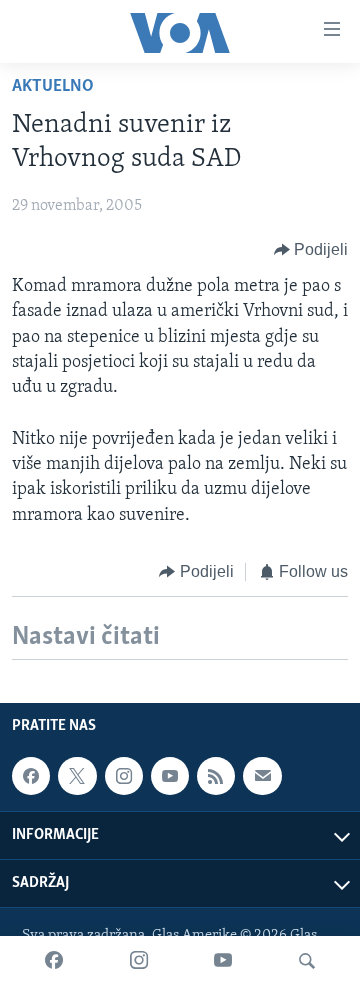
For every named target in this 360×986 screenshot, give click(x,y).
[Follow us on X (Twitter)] (77, 776)
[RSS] (216, 776)
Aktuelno (53, 87)
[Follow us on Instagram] (124, 776)
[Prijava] (262, 776)
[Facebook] (54, 961)
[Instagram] (139, 961)
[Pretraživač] (307, 961)
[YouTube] (223, 961)
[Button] (311, 250)
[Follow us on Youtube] (170, 776)
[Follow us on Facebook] (31, 776)
